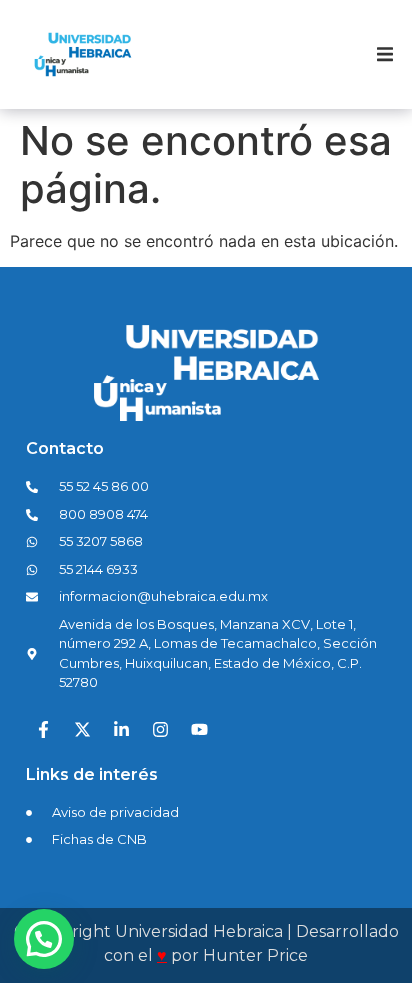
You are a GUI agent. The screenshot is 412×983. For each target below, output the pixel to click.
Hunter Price (255, 955)
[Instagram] (160, 730)
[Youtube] (199, 730)
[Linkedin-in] (121, 730)
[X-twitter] (82, 730)
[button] (385, 55)
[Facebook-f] (43, 730)
